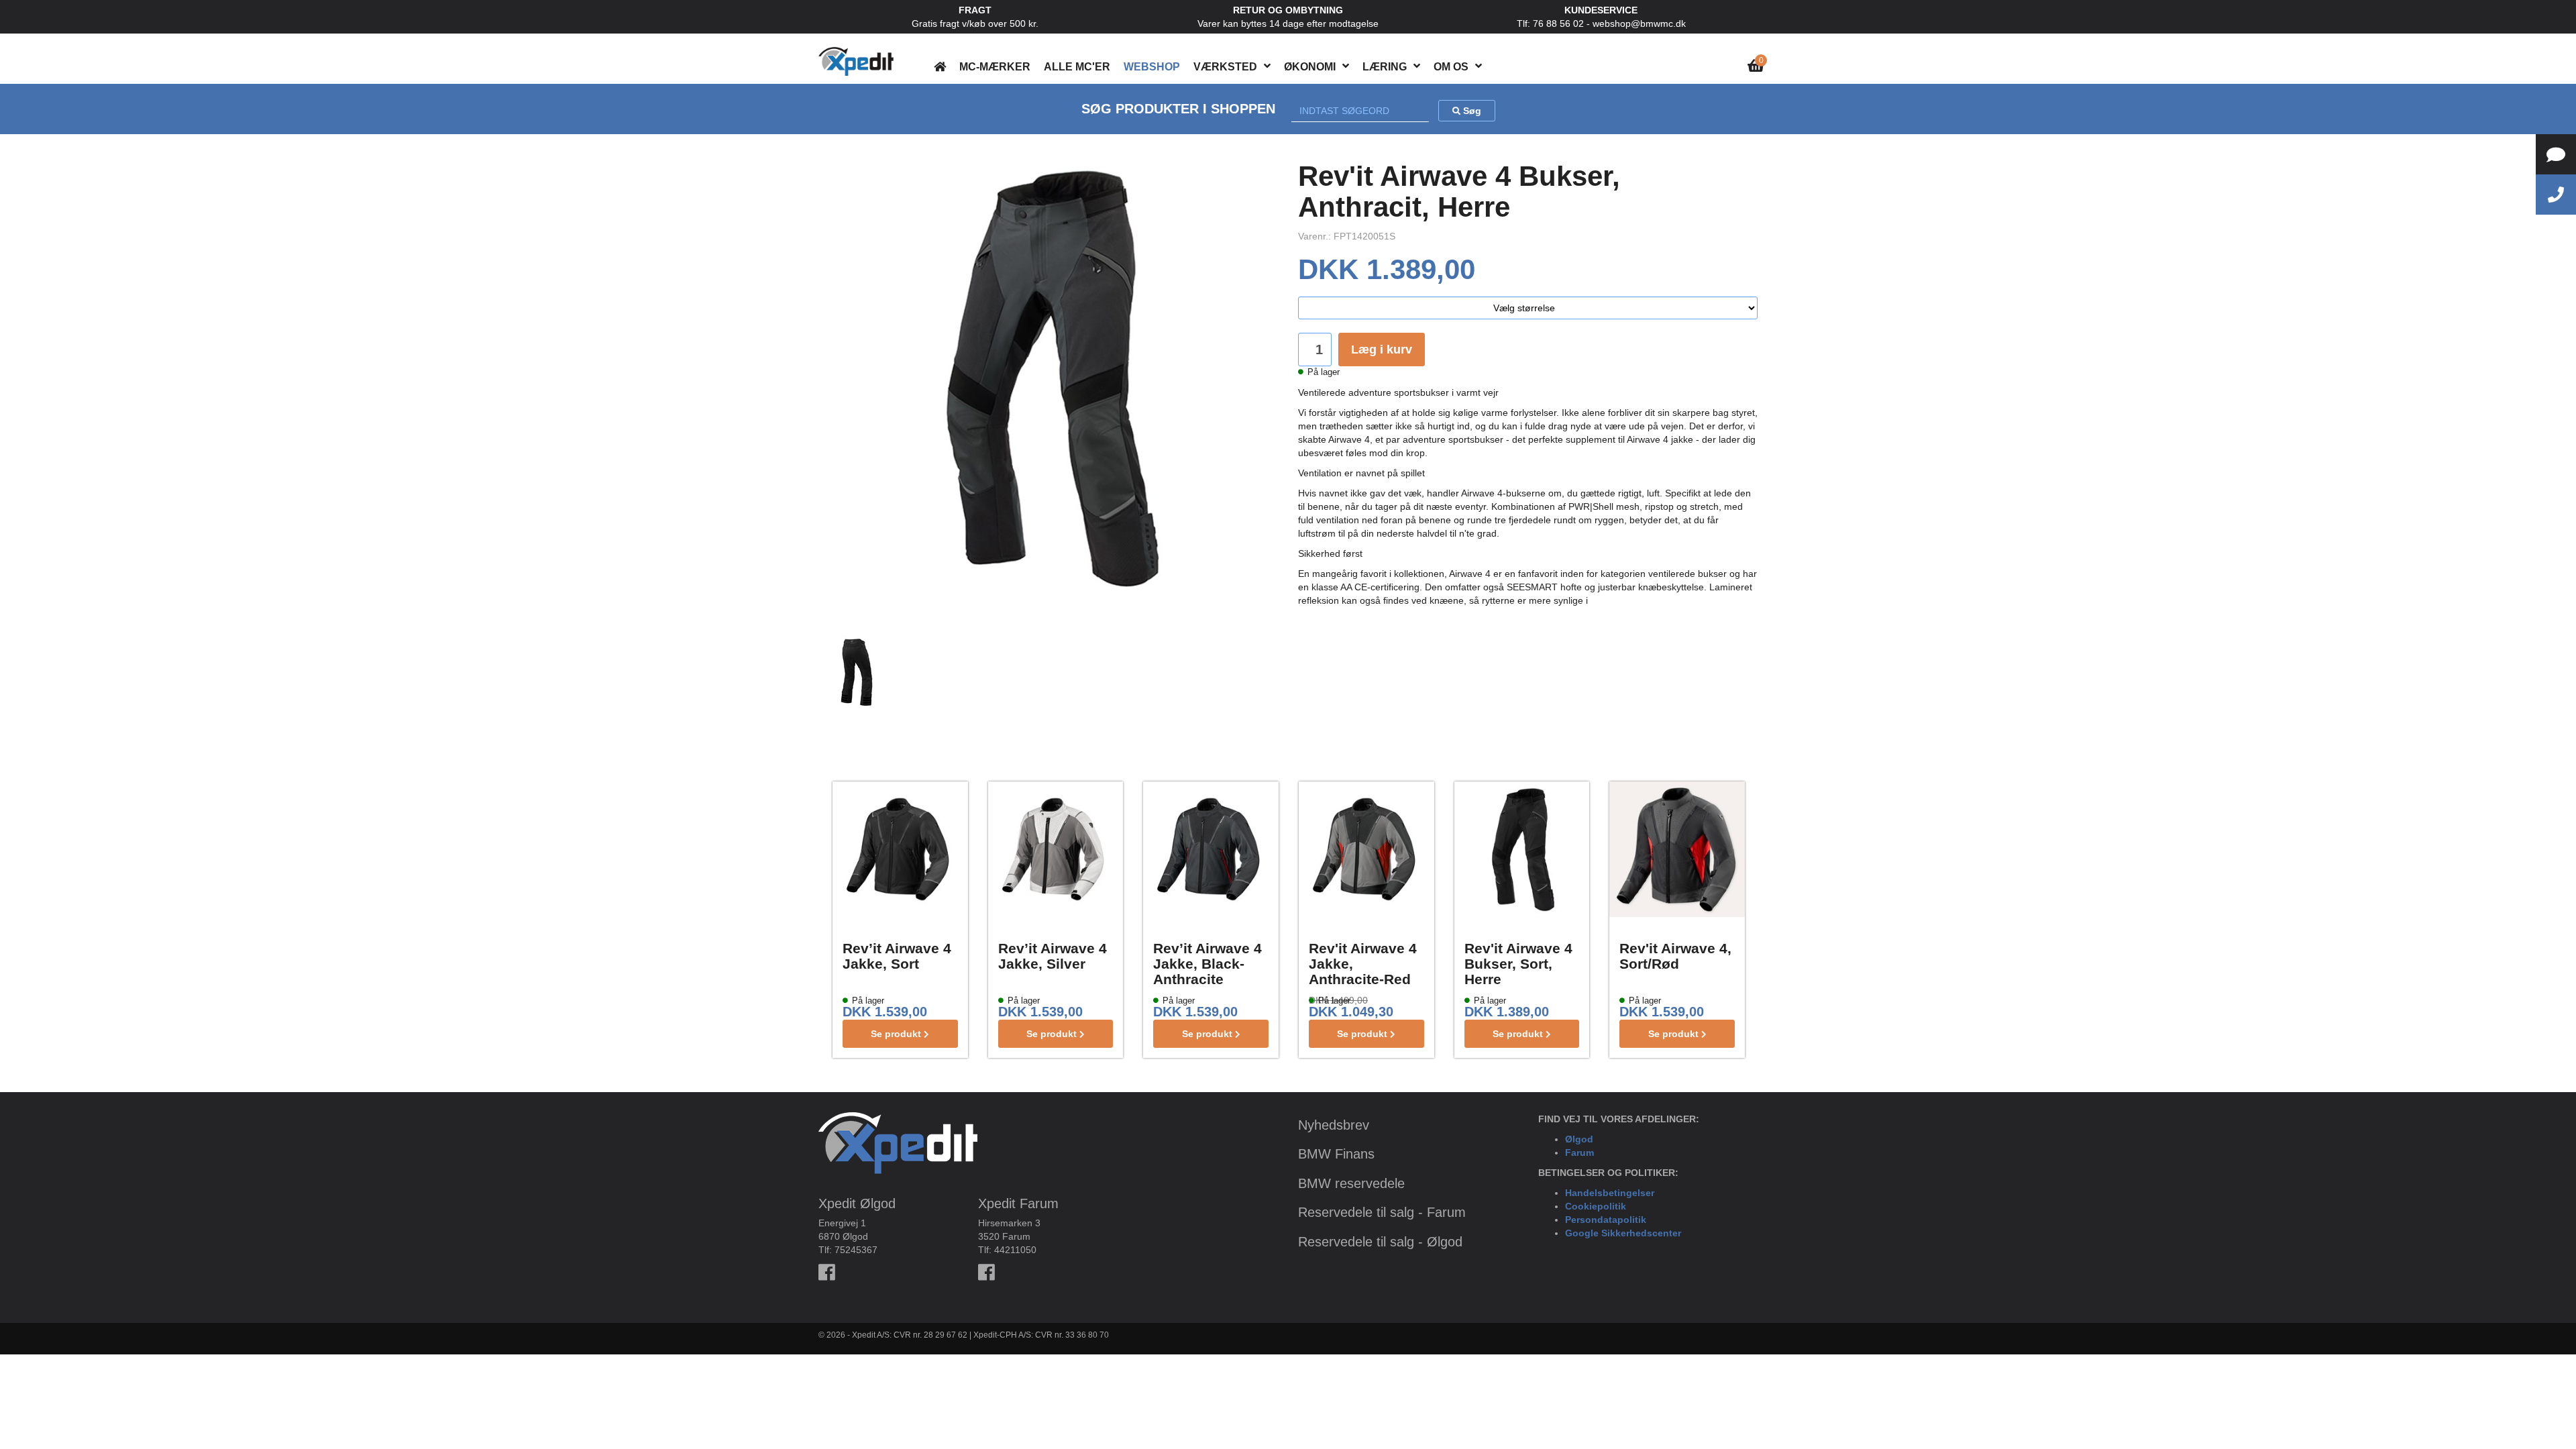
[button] (1267, 66)
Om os (1451, 67)
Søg (1471, 111)
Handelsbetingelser (1610, 1193)
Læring (1385, 67)
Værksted (1225, 67)
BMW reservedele (1351, 1183)
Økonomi (1310, 67)
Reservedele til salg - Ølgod (1380, 1242)
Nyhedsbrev (1334, 1125)
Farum (1579, 1152)
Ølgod (1579, 1139)
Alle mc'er (1077, 67)
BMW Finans (1336, 1154)
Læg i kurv (1382, 350)
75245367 (856, 1250)
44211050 (1015, 1250)
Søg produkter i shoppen (1178, 109)
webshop (1152, 67)
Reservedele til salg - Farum (1382, 1212)
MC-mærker (995, 67)
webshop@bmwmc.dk (1639, 23)
